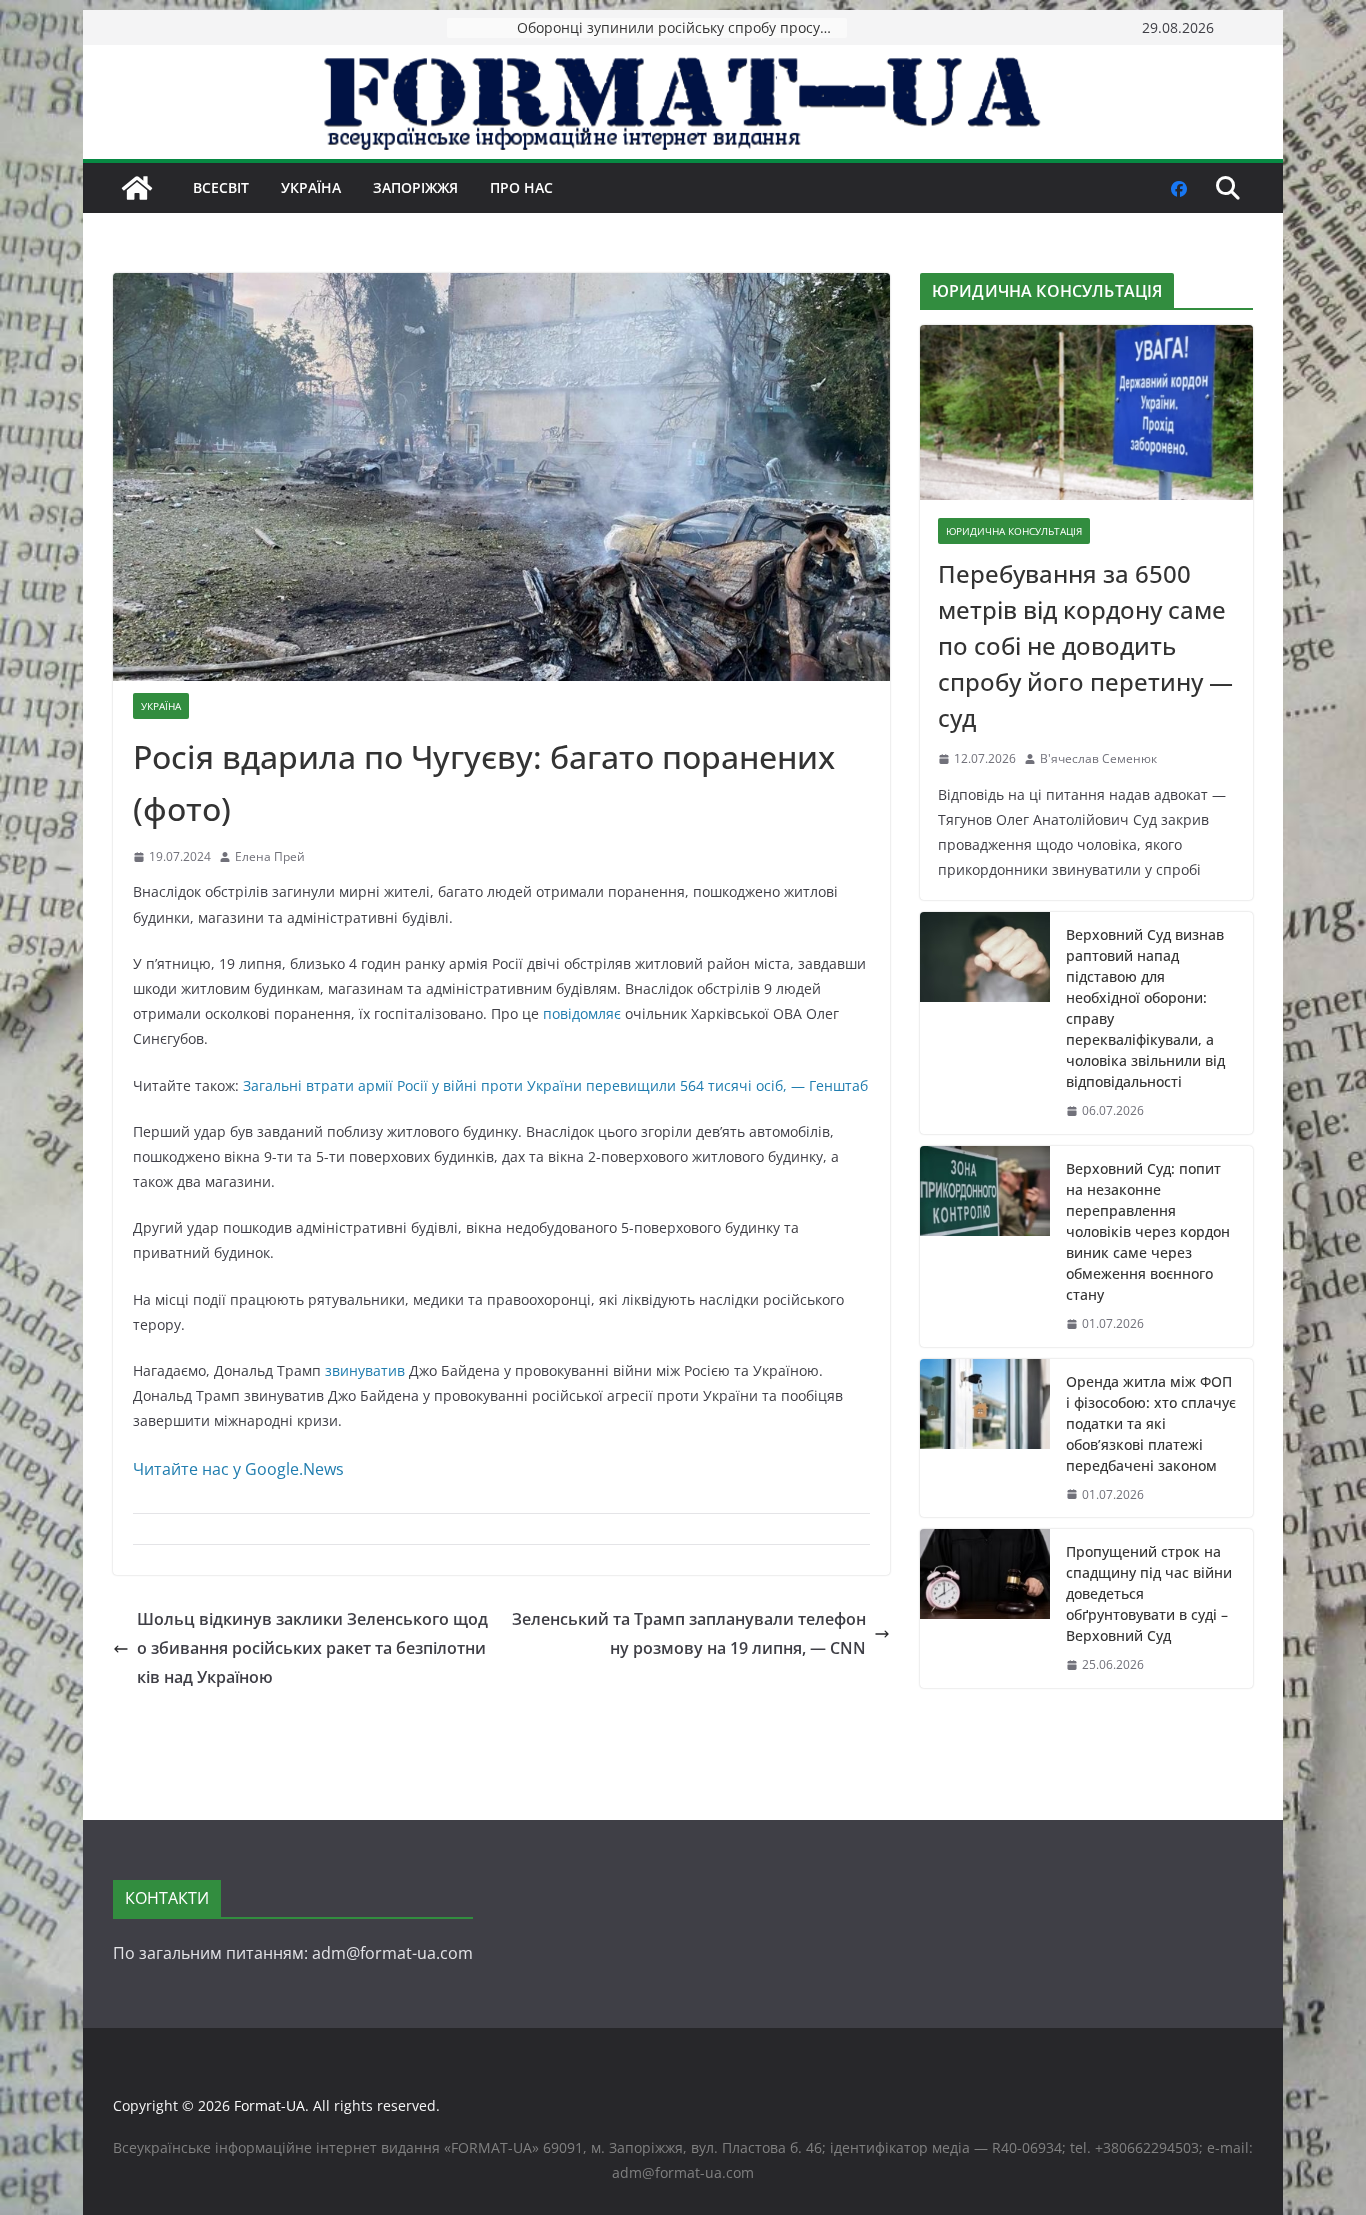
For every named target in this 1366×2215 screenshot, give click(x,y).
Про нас (521, 187)
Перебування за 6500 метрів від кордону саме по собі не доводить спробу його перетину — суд (1085, 645)
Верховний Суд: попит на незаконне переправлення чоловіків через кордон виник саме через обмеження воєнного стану (1148, 1231)
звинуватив (365, 1370)
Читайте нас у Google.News (238, 1469)
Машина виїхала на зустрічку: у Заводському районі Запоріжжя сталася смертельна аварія (682, 27)
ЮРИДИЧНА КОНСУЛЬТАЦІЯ (1014, 531)
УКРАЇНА (311, 187)
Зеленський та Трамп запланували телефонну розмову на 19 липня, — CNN (689, 1633)
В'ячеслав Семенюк (1098, 758)
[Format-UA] (137, 188)
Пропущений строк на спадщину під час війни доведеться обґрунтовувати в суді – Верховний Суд (1149, 1593)
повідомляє (582, 1013)
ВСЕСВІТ (221, 187)
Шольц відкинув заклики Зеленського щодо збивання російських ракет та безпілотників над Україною (312, 1648)
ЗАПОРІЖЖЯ (415, 187)
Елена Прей (270, 856)
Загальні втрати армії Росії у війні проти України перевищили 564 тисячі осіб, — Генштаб (555, 1085)
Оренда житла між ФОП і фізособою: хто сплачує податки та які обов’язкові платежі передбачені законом (1151, 1423)
